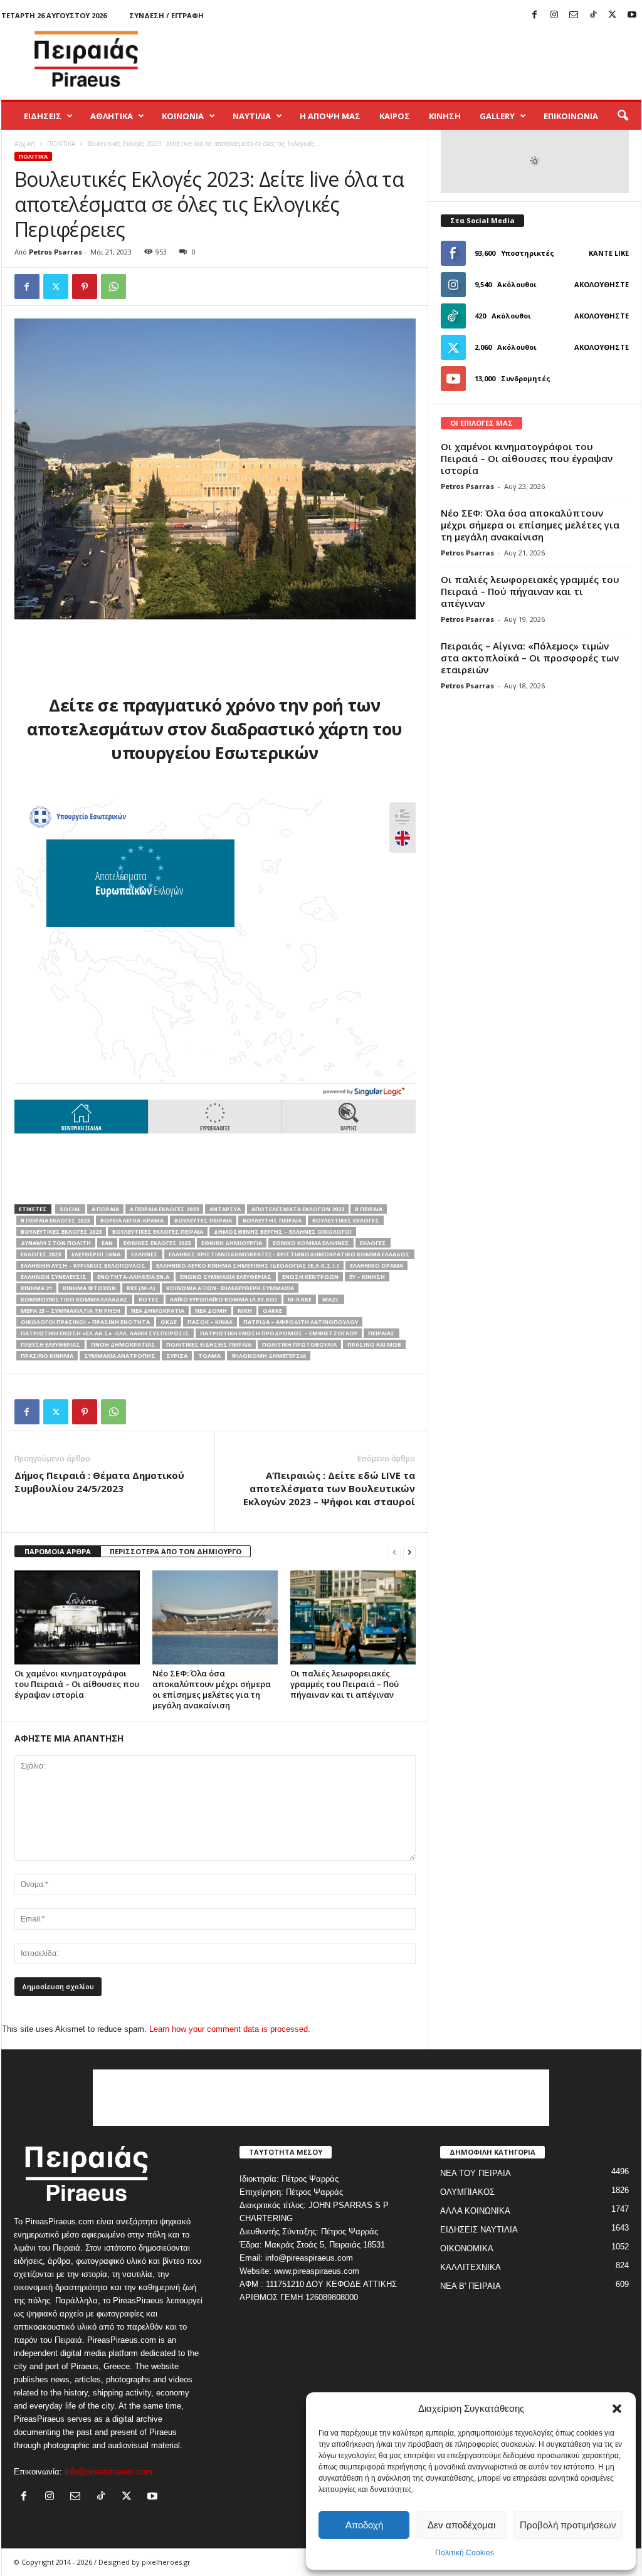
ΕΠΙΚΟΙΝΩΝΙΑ (571, 116)
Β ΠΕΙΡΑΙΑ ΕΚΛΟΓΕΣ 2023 (55, 1220)
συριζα (177, 1356)
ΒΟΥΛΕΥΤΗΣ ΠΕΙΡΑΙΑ (272, 1220)
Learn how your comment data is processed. (230, 2029)
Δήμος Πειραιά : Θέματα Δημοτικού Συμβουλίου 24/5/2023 (99, 1482)
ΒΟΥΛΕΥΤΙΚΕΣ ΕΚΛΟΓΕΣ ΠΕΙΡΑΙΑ (158, 1232)
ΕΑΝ (107, 1243)
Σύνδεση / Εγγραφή (166, 15)
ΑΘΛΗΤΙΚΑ (112, 116)
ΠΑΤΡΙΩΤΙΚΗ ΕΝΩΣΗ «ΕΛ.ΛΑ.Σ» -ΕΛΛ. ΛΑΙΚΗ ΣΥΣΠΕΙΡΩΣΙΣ (105, 1333)
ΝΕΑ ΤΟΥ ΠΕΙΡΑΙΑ (476, 2173)
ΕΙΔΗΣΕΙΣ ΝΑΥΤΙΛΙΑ (479, 2230)
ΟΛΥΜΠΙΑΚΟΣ (467, 2192)
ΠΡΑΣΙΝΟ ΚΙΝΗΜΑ (47, 1356)
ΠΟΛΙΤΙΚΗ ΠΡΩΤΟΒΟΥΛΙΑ (299, 1344)
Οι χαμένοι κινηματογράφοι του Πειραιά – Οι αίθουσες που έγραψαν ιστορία (77, 1684)
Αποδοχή (364, 2525)
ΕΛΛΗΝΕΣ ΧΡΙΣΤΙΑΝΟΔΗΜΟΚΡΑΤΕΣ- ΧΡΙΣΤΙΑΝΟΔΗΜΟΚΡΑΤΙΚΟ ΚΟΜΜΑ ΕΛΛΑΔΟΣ (289, 1254)
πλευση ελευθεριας (50, 1344)
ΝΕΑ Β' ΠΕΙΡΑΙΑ (471, 2286)
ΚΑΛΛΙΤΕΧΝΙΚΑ (471, 2267)
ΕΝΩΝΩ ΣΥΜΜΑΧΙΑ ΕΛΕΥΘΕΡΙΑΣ (226, 1277)
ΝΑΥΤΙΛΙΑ (252, 116)
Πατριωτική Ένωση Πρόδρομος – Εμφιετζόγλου (279, 1333)
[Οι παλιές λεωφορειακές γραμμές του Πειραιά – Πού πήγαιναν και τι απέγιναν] (353, 1617)
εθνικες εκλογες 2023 (157, 1243)
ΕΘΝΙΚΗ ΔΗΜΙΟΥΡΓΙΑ (232, 1243)
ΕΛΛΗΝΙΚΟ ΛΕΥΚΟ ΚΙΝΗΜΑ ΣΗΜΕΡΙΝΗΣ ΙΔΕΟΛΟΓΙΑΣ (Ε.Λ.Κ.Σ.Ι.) (248, 1265)
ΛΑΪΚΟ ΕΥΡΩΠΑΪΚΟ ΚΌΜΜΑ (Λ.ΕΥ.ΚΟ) (224, 1299)
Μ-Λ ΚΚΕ (300, 1299)
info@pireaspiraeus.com (108, 2472)
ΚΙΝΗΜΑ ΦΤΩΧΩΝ (89, 1288)
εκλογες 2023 (41, 1254)
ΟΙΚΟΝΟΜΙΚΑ (467, 2248)
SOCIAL (70, 1209)
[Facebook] (535, 15)
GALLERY (497, 116)
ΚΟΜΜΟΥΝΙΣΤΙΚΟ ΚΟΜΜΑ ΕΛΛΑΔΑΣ (74, 1299)
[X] (613, 15)
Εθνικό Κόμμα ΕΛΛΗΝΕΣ (311, 1243)
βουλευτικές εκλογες (346, 1220)
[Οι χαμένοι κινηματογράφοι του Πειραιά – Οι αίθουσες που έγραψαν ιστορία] (77, 1617)
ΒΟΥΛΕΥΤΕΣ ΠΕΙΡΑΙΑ (203, 1220)
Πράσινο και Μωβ (374, 1344)
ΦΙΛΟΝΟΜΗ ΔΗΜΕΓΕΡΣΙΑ (269, 1356)
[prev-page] (394, 1552)
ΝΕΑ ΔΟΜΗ (211, 1311)
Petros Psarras (55, 252)
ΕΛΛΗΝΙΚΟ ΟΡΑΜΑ (376, 1265)
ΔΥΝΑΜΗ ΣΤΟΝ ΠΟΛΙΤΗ (56, 1243)
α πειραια (105, 1209)
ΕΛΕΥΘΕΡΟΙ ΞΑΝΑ (96, 1254)
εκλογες (373, 1243)
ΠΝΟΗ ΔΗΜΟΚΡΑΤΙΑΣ (123, 1344)
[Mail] (574, 15)
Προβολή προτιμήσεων (568, 2525)
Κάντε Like (609, 253)
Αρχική (25, 144)
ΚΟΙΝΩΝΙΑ (183, 116)
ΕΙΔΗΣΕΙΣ (43, 116)
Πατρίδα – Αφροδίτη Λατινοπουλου (301, 1322)
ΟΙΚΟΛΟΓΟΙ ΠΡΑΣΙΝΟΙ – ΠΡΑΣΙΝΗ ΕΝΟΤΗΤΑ (85, 1322)
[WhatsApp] (113, 287)
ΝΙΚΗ (245, 1311)
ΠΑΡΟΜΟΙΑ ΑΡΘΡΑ (58, 1551)
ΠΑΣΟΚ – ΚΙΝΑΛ (210, 1322)
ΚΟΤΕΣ (149, 1299)
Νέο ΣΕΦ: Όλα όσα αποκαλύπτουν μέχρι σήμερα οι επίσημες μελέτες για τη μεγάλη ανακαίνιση (212, 1689)
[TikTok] (593, 15)
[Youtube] (632, 15)
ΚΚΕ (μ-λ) (141, 1288)
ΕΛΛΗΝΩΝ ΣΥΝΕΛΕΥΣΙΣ (54, 1277)
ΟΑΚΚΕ (272, 1311)
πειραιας (382, 1333)
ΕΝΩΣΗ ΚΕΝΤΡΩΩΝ (310, 1277)
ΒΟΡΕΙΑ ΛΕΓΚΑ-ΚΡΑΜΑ (132, 1220)
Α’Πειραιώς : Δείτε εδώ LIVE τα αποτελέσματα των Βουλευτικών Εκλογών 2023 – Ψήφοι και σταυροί (329, 1488)
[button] (617, 2409)
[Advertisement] (413, 59)
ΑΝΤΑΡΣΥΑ (225, 1209)
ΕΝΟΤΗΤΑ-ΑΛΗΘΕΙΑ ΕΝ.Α (133, 1277)
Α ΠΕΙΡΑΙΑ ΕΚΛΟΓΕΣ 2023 (164, 1209)
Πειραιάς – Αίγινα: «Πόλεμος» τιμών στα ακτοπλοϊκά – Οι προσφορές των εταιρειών (530, 658)
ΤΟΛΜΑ (209, 1356)
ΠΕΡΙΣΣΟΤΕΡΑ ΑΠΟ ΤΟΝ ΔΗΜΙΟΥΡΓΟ (176, 1551)
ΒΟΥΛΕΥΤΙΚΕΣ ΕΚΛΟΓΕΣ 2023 (61, 1232)
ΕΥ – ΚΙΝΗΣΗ (367, 1277)
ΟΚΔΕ (169, 1322)
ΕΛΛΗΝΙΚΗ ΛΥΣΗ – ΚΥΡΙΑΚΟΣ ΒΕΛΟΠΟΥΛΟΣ (83, 1265)
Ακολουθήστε (602, 284)
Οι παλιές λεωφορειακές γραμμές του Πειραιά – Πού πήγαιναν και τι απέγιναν (345, 1684)
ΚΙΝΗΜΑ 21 (36, 1288)
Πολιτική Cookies (465, 2553)
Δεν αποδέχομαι (461, 2525)
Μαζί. (331, 1299)
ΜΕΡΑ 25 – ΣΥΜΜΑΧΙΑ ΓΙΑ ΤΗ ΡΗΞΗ (71, 1311)
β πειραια (369, 1209)
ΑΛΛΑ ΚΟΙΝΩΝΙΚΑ (475, 2211)
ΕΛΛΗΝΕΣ (145, 1254)
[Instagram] (554, 15)
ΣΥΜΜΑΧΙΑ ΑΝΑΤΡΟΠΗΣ (120, 1356)
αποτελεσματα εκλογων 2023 (298, 1209)
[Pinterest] (85, 287)
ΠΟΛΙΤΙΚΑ (61, 144)
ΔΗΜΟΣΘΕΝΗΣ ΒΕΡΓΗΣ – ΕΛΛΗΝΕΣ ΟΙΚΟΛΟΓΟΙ (283, 1232)
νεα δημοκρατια (158, 1311)
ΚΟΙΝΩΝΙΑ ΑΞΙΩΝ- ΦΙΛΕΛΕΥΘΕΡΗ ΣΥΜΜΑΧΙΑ (230, 1288)
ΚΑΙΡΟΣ (395, 116)
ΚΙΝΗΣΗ (445, 116)
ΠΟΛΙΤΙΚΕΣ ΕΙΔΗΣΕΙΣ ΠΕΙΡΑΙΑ (209, 1344)
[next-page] (409, 1552)
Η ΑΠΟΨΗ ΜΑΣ (330, 116)
